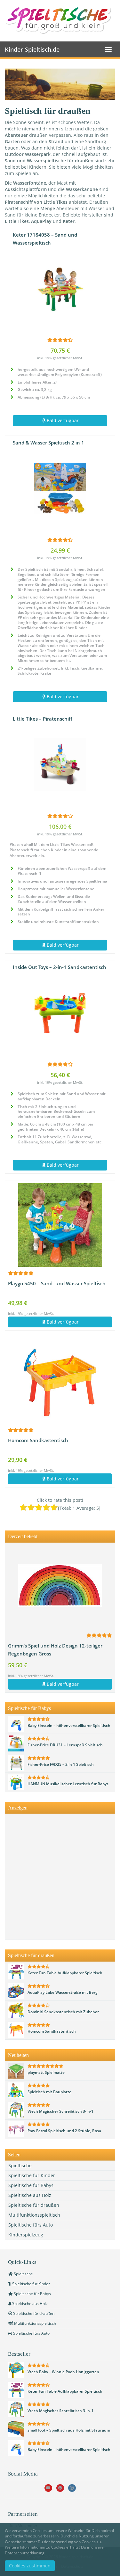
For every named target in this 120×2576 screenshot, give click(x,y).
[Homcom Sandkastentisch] (60, 1382)
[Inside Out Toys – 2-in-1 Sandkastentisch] (60, 1013)
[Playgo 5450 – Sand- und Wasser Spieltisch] (60, 1225)
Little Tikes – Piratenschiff (43, 719)
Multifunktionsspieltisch (34, 2215)
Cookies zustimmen (30, 2566)
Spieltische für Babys (31, 2185)
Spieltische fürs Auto (31, 2225)
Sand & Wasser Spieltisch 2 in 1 (48, 443)
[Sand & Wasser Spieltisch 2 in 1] (60, 488)
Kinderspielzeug (26, 2235)
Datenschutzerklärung (25, 2553)
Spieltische (20, 2165)
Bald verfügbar (62, 420)
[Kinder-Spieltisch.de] (60, 20)
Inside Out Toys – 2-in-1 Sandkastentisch (60, 967)
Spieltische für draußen (34, 2205)
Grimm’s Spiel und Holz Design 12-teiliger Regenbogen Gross (55, 1650)
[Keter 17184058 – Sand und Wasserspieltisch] (60, 289)
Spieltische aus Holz (30, 2195)
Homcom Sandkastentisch (38, 1440)
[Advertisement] (60, 1877)
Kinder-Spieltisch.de (32, 49)
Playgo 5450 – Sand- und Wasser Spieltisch (57, 1284)
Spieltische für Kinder (32, 2175)
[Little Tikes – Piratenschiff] (60, 764)
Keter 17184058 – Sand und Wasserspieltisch (45, 239)
